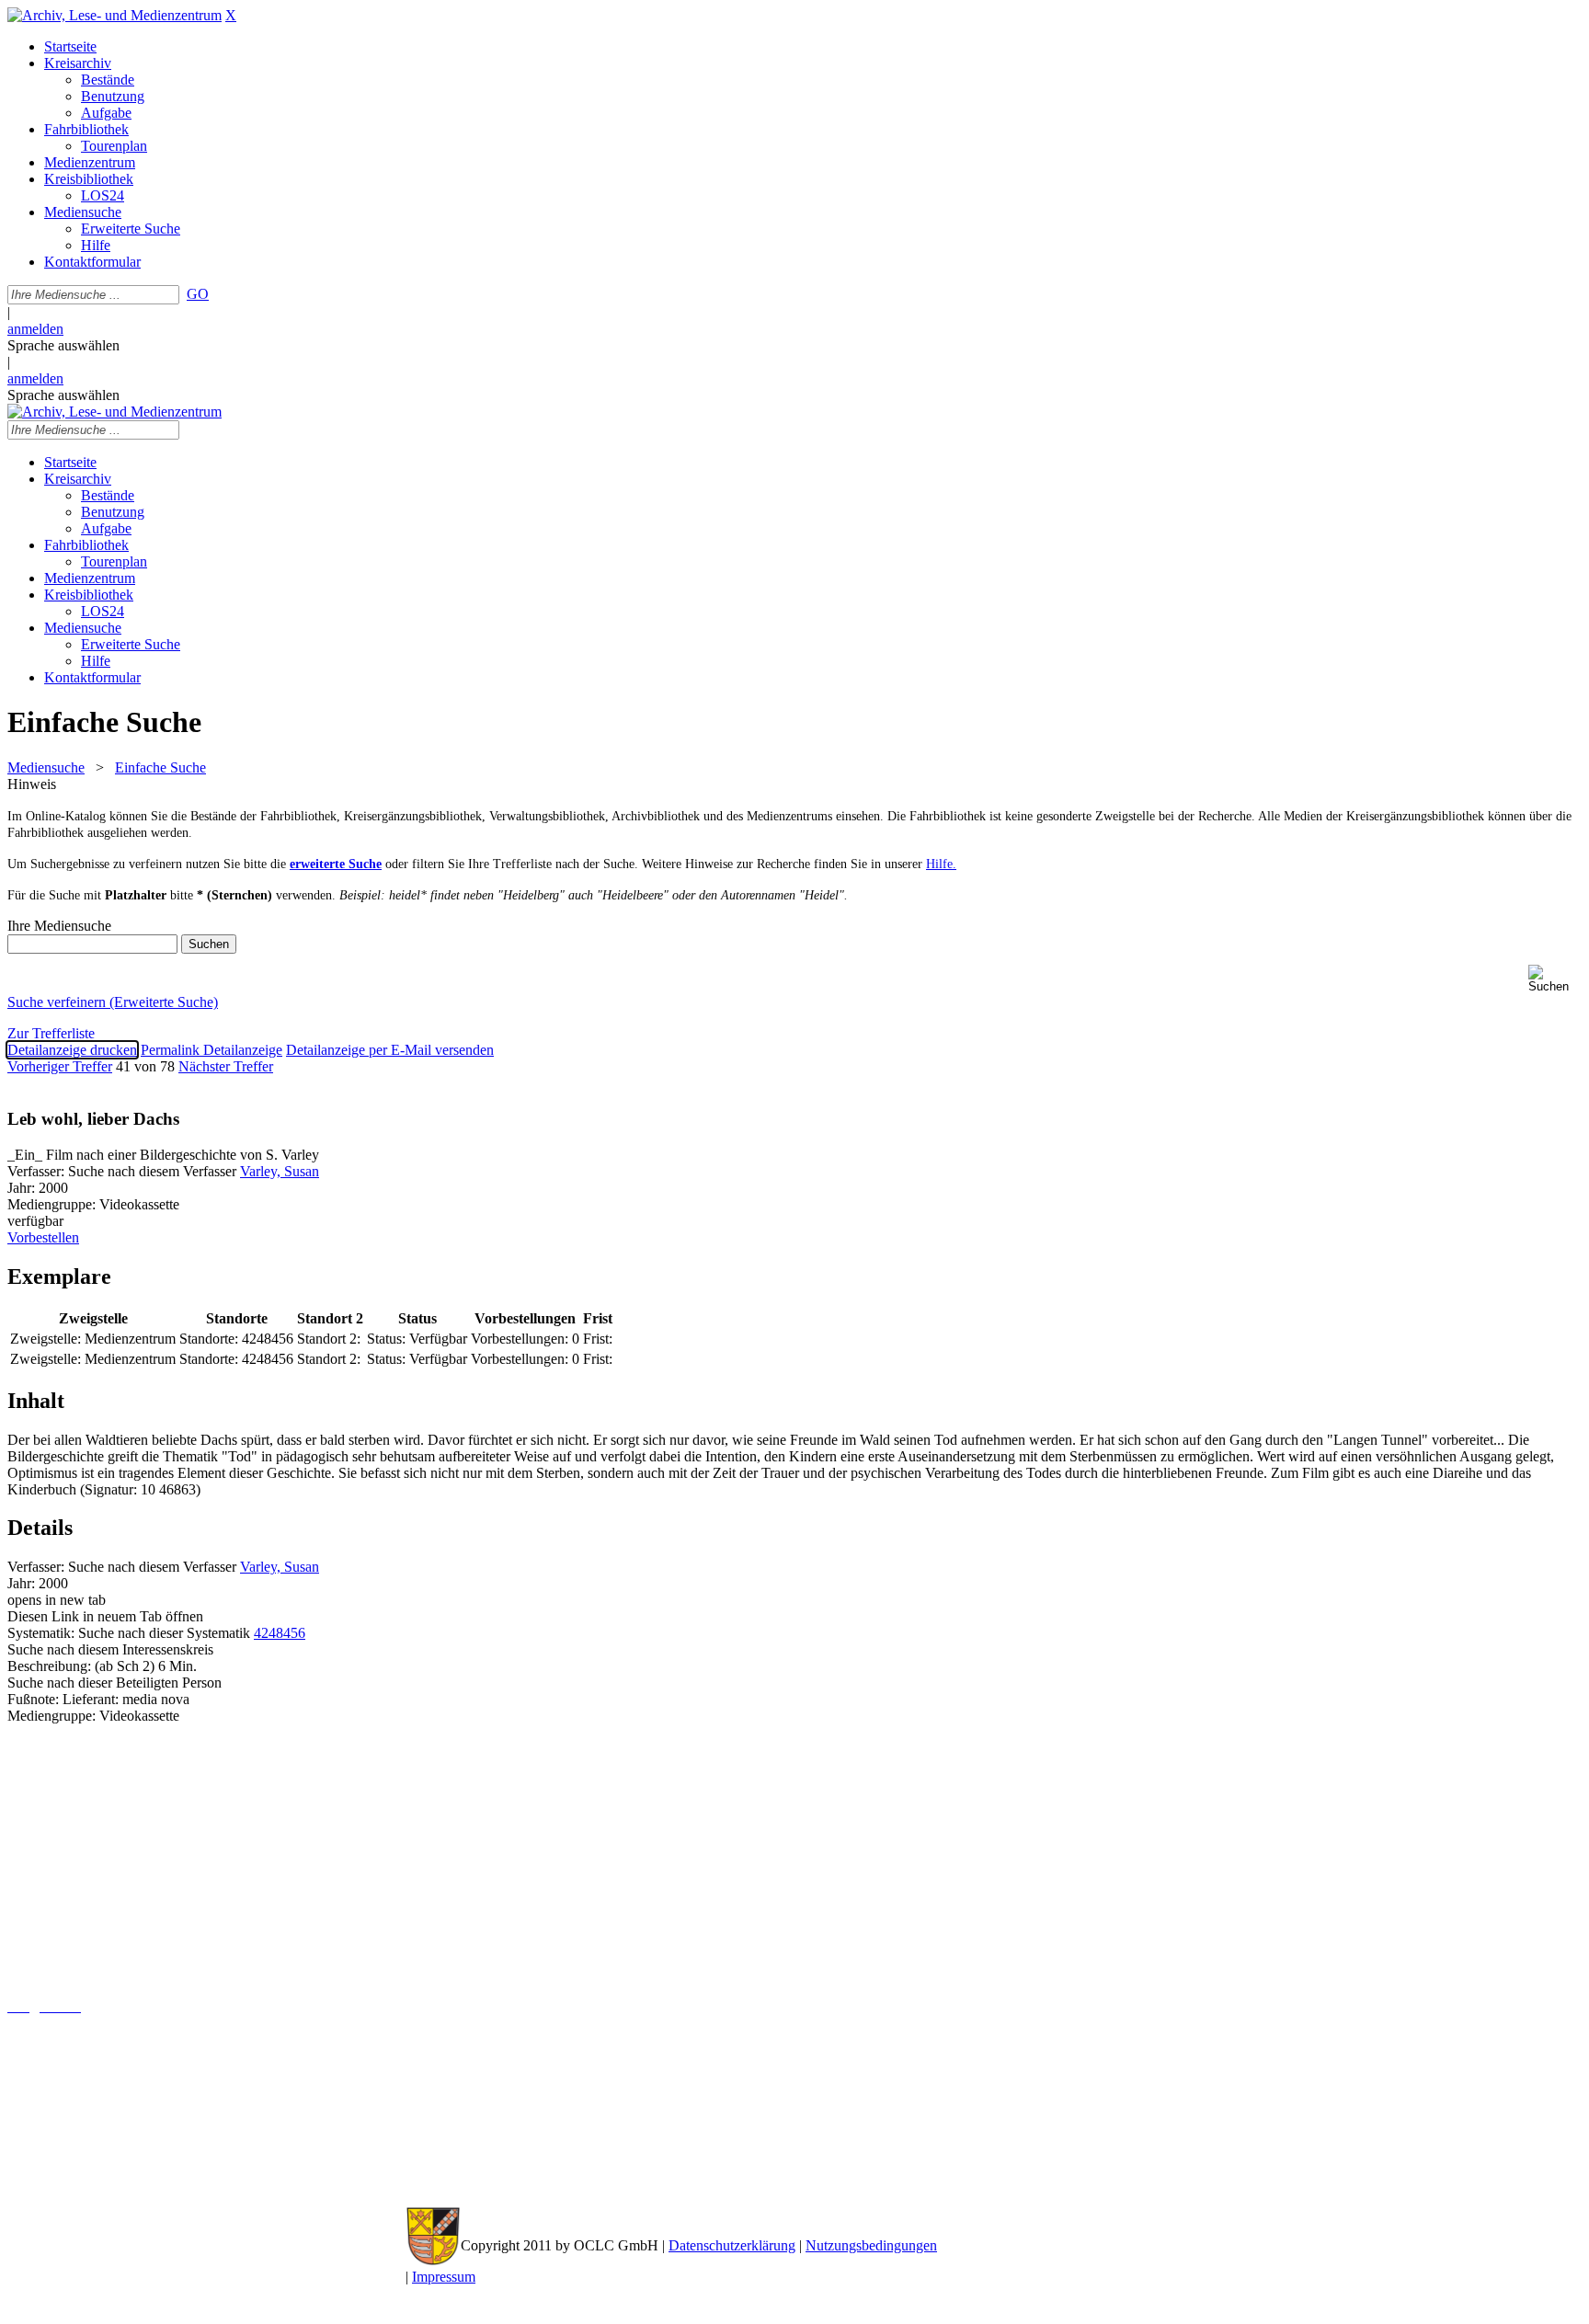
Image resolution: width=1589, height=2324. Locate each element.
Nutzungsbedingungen (871, 2245)
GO (198, 294)
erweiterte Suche (336, 864)
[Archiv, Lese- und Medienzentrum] (114, 15)
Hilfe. (941, 864)
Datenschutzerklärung (732, 2245)
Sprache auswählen (63, 345)
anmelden (35, 329)
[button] (1555, 979)
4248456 (280, 1633)
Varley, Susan (280, 1171)
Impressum (444, 2277)
